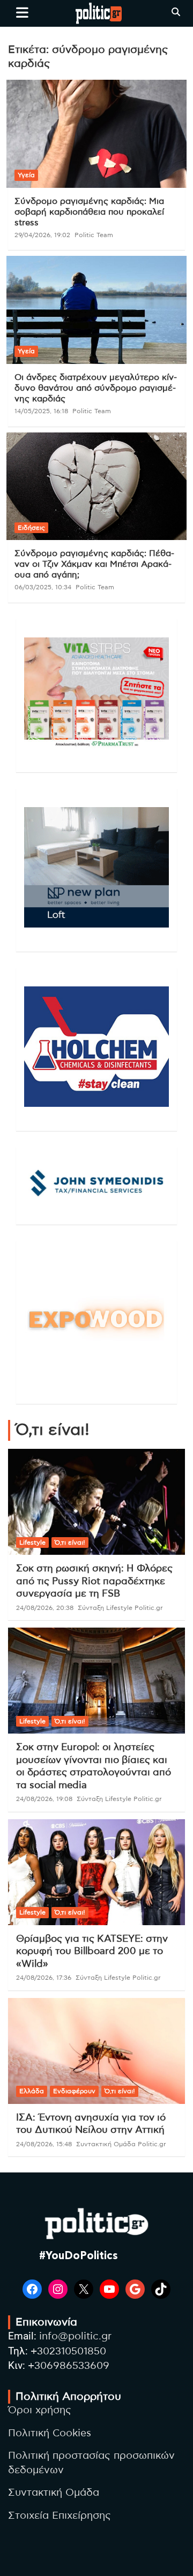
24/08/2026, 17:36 (44, 1978)
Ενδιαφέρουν (74, 2091)
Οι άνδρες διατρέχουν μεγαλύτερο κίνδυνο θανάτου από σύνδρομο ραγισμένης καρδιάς (96, 388)
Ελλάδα (32, 2091)
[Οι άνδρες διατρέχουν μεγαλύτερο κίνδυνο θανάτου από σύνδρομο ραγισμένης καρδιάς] (96, 310)
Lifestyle (32, 1542)
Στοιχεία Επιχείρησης (60, 2516)
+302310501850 (68, 2351)
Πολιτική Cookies (50, 2433)
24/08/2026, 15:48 (44, 2144)
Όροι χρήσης (40, 2410)
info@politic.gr (75, 2336)
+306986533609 (69, 2366)
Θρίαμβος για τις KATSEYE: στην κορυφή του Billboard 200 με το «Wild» (92, 1952)
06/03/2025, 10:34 (43, 587)
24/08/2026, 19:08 (44, 1799)
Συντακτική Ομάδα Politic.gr (121, 2144)
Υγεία (26, 175)
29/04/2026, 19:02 (42, 235)
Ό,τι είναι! (70, 1542)
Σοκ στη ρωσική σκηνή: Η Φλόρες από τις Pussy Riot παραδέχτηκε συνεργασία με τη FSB (94, 1581)
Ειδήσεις (31, 528)
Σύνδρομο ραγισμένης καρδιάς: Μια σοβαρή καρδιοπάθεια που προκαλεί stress (89, 212)
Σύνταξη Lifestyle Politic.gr (120, 1608)
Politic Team (94, 235)
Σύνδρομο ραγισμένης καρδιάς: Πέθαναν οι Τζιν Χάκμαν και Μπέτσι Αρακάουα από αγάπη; (94, 564)
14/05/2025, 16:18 (41, 411)
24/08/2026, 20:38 (45, 1608)
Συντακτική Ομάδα (54, 2493)
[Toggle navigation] (22, 12)
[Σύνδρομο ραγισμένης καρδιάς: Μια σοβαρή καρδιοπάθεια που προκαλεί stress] (96, 134)
